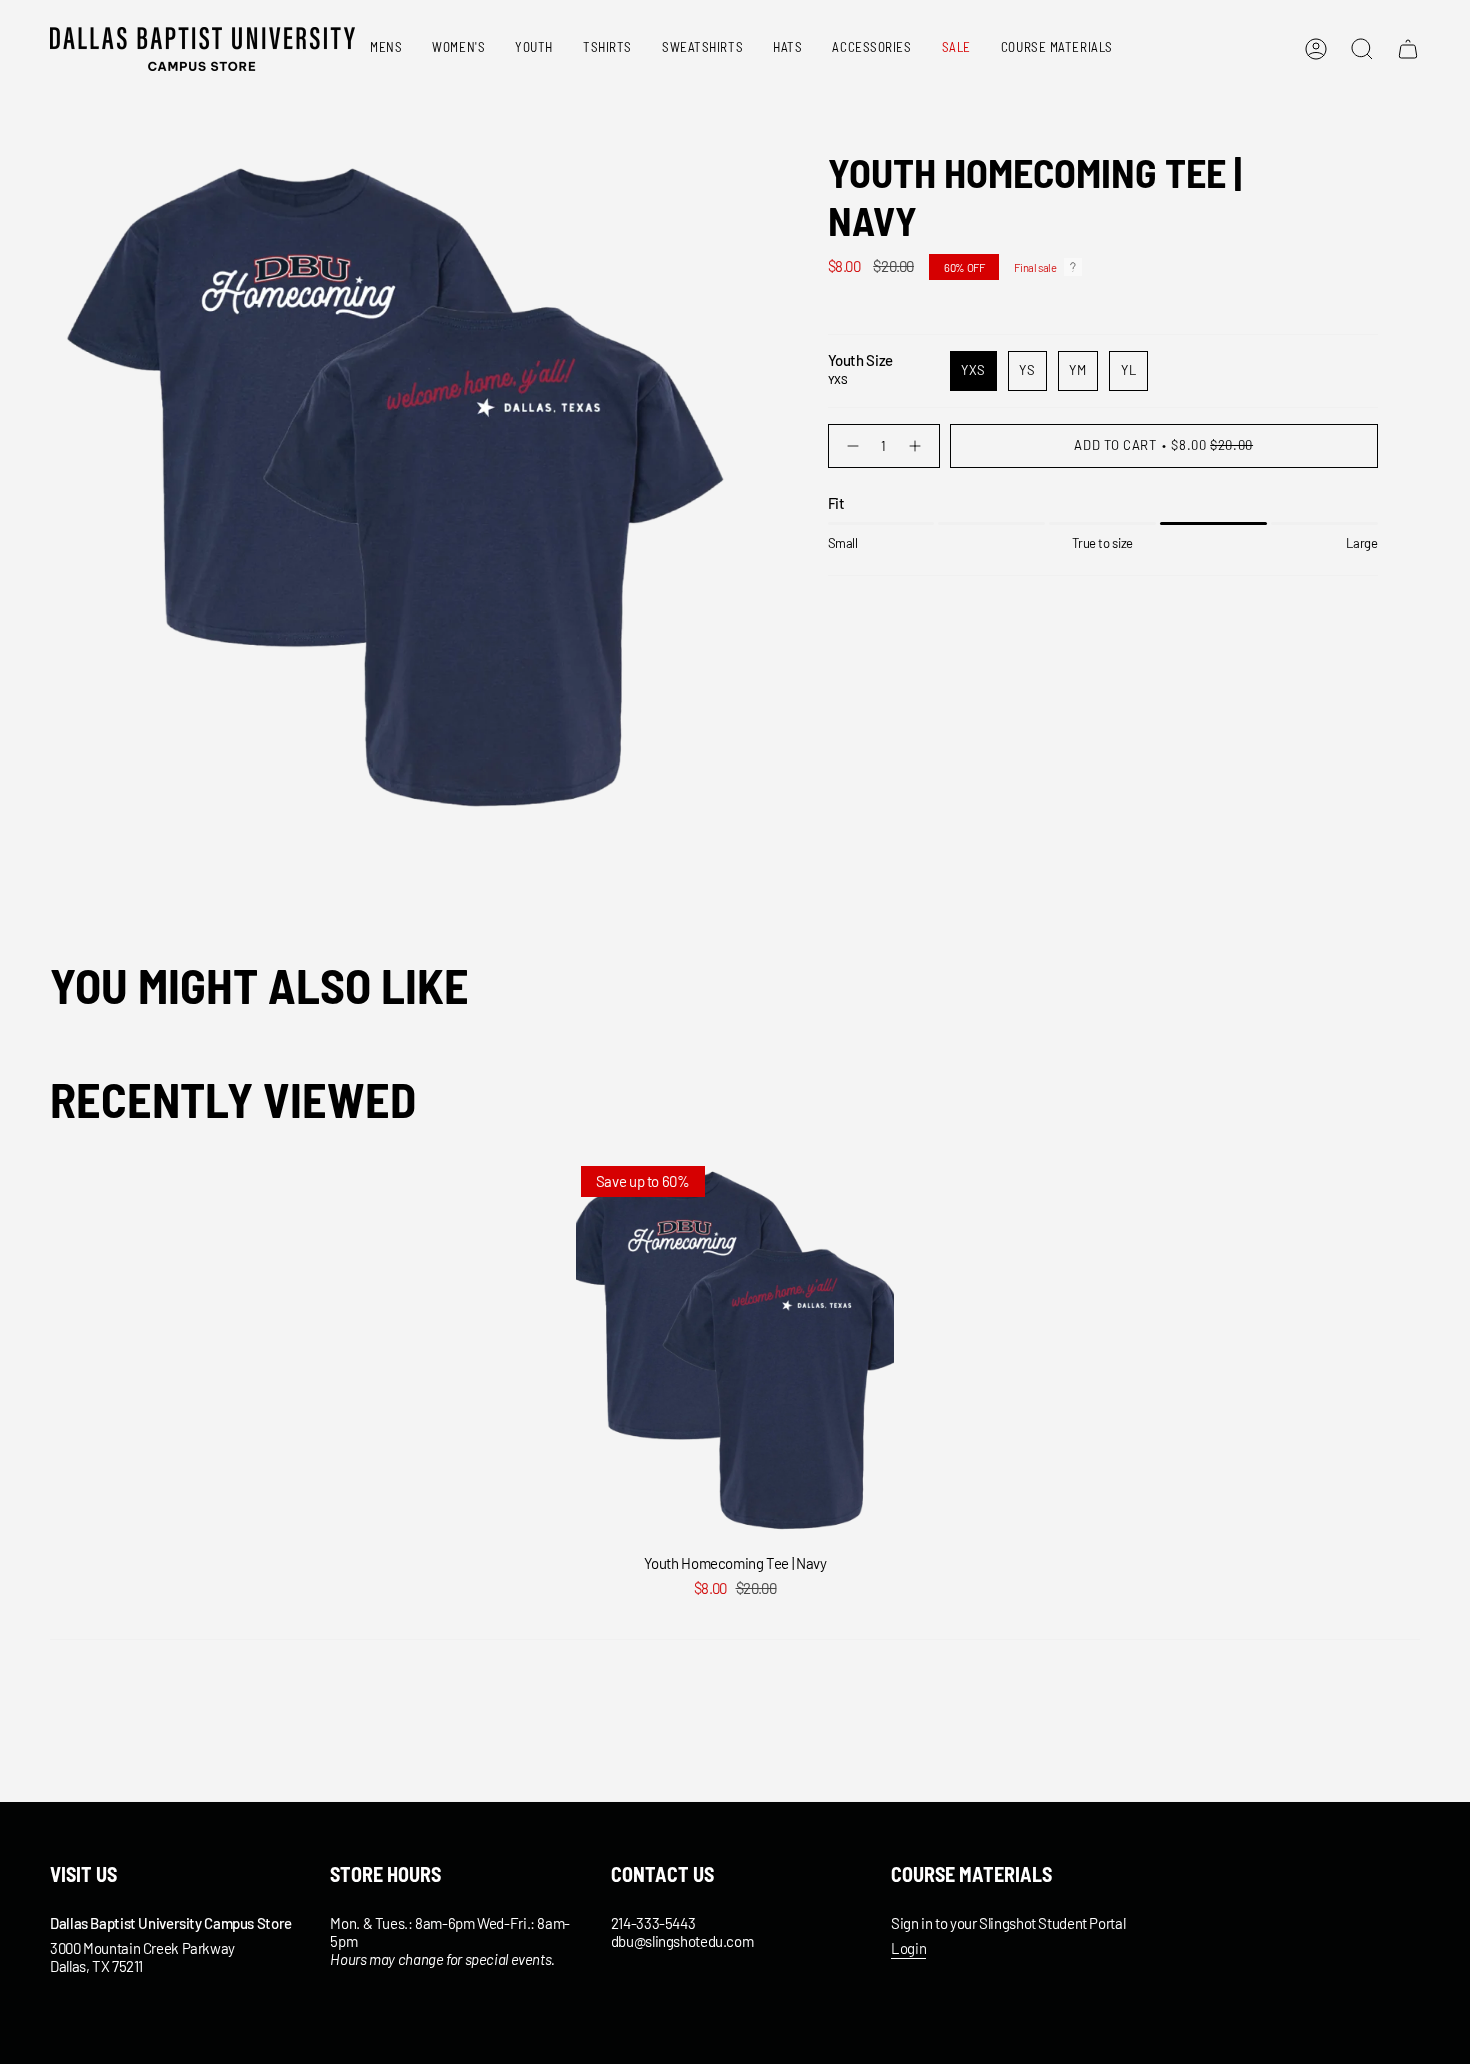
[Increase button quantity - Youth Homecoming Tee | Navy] (917, 446)
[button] (386, 49)
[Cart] (1408, 49)
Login (908, 1948)
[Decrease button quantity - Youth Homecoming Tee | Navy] (850, 446)
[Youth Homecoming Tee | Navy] (735, 1352)
